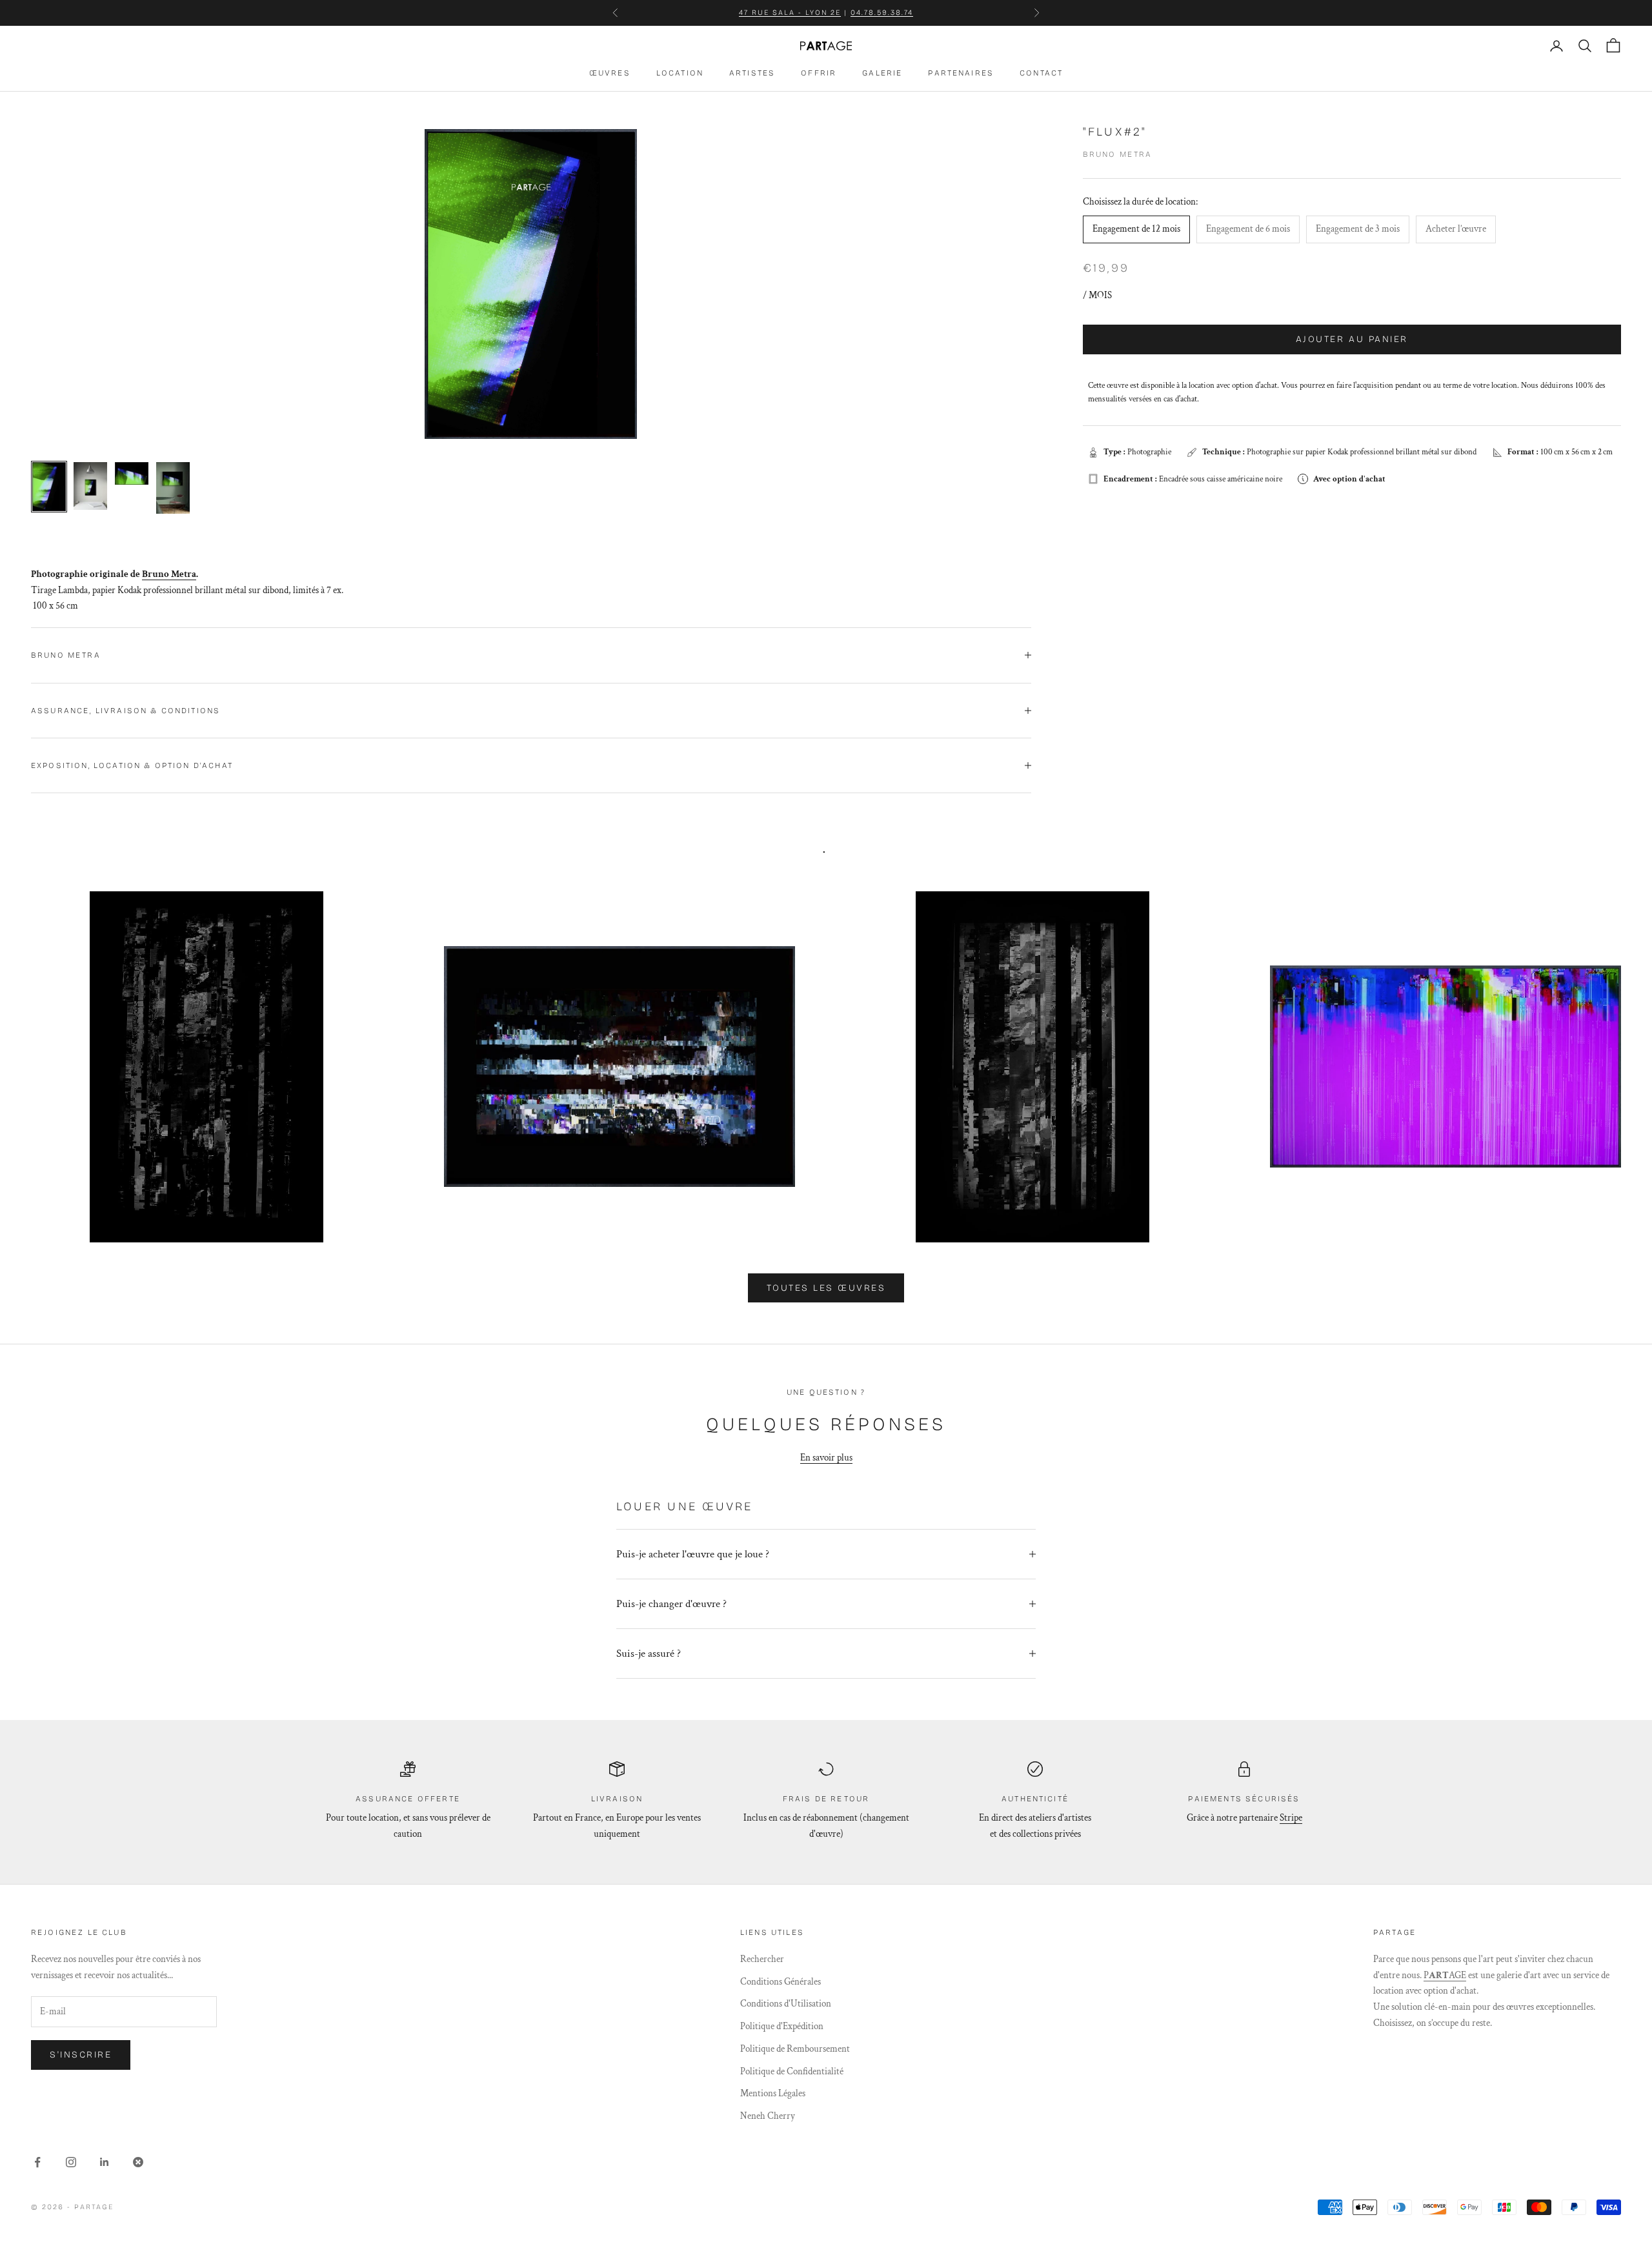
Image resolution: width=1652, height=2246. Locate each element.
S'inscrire (81, 2055)
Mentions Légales (773, 2093)
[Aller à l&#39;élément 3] (132, 473)
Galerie (882, 73)
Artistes (752, 73)
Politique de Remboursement (795, 2049)
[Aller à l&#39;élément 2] (90, 486)
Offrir (819, 73)
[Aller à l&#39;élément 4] (173, 488)
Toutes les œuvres (826, 1288)
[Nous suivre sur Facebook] (37, 2162)
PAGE (1445, 1975)
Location (680, 73)
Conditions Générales (781, 1982)
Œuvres (610, 73)
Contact (1041, 73)
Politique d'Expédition (782, 2026)
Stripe (1291, 1818)
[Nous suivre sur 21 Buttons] (138, 2162)
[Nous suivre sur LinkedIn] (105, 2162)
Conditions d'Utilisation (786, 2004)
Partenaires (961, 73)
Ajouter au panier (1352, 339)
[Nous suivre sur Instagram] (71, 2162)
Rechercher (762, 1959)
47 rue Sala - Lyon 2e (790, 13)
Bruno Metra (1118, 154)
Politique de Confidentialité (792, 2071)
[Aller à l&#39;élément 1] (49, 487)
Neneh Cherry (768, 2116)
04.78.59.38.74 (882, 13)
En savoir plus (826, 1458)
